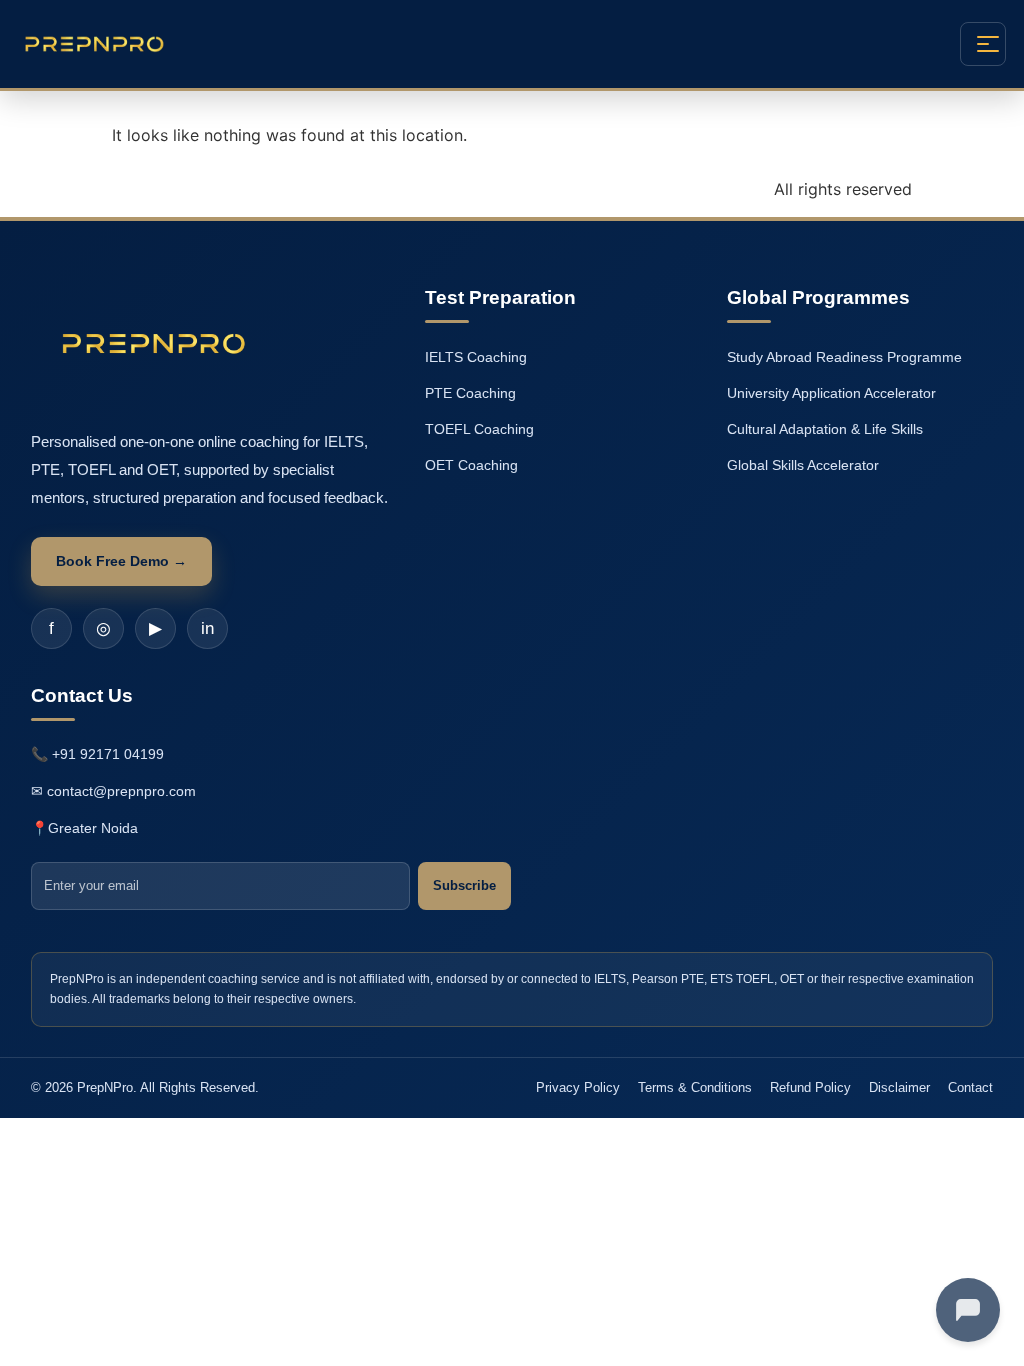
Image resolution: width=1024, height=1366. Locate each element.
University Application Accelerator (831, 393)
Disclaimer (899, 1087)
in (207, 628)
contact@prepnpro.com (121, 791)
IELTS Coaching (476, 357)
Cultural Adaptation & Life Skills (825, 429)
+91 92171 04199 (108, 754)
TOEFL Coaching (479, 429)
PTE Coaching (470, 393)
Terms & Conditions (695, 1087)
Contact (970, 1087)
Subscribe (464, 885)
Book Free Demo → (121, 561)
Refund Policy (810, 1087)
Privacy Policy (578, 1087)
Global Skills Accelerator (803, 465)
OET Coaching (471, 465)
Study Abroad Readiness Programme (844, 357)
